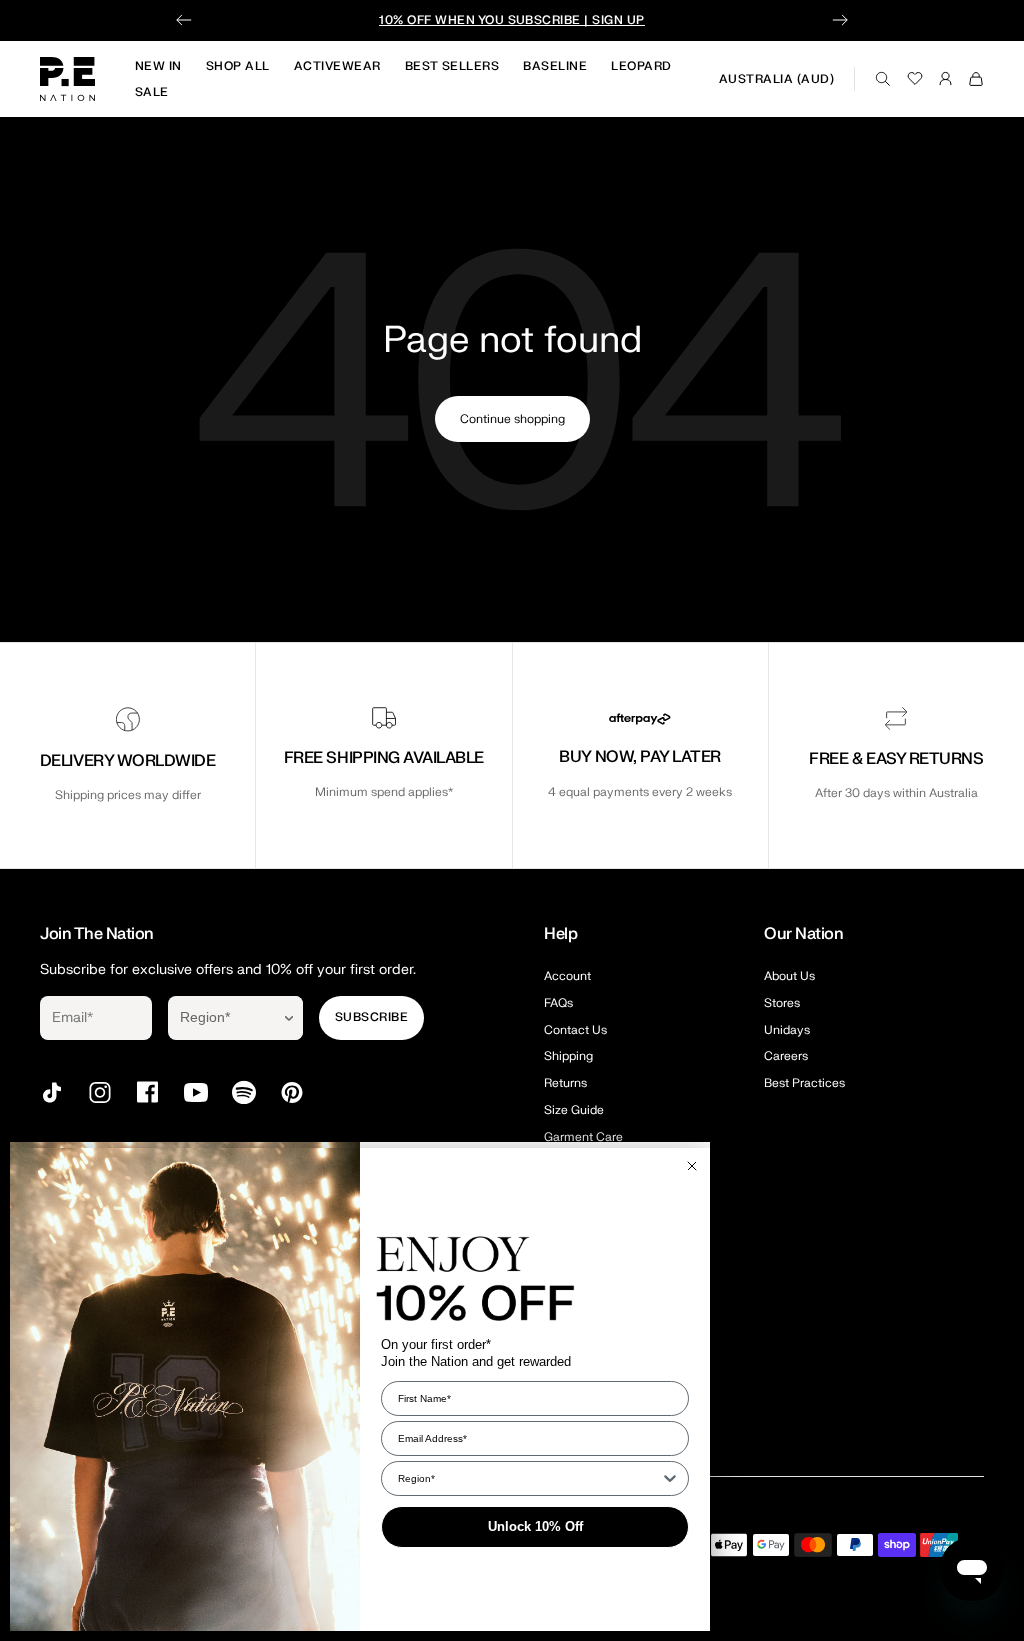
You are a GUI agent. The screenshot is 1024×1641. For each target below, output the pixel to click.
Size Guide (574, 1110)
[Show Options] (289, 1018)
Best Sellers (452, 66)
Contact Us (575, 1030)
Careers (786, 1056)
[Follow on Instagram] (100, 1092)
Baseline (555, 66)
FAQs (558, 1003)
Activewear (337, 66)
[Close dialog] (692, 1166)
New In (158, 66)
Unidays (787, 1030)
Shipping (568, 1056)
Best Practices (804, 1083)
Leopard (641, 66)
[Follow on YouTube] (196, 1092)
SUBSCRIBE (371, 1017)
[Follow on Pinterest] (292, 1092)
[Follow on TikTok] (52, 1092)
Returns (565, 1083)
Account (567, 976)
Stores (782, 1003)
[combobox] (221, 1018)
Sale (152, 92)
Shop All (238, 66)
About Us (789, 976)
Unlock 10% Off (535, 1526)
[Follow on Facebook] (148, 1092)
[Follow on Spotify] (244, 1092)
